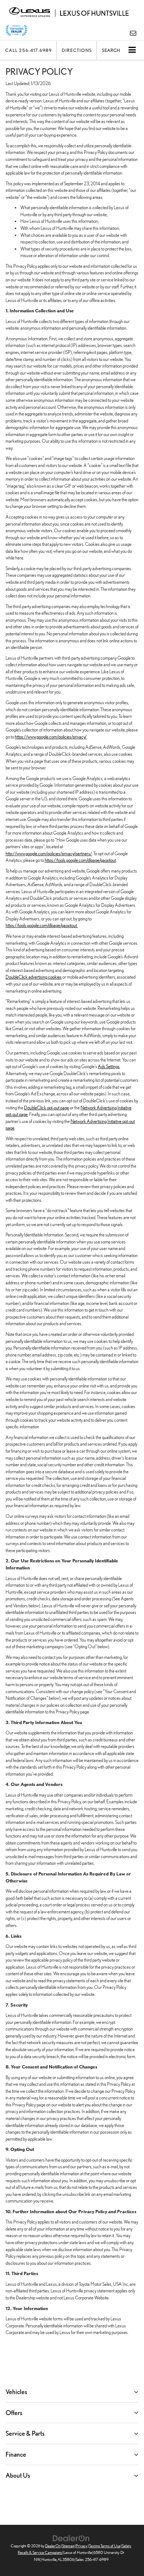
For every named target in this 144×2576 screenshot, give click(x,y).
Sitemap (68, 2546)
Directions (77, 50)
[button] (28, 50)
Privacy (82, 2546)
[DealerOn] (71, 2538)
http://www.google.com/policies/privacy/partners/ (49, 854)
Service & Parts (25, 2433)
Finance (16, 2454)
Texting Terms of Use (105, 2546)
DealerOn (53, 2546)
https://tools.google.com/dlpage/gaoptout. (42, 925)
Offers (14, 2413)
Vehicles (16, 2392)
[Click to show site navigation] (132, 50)
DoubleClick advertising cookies (34, 977)
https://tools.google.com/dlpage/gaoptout (80, 860)
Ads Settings (109, 1066)
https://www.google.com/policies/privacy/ (51, 737)
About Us (18, 2475)
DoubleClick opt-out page (47, 1108)
